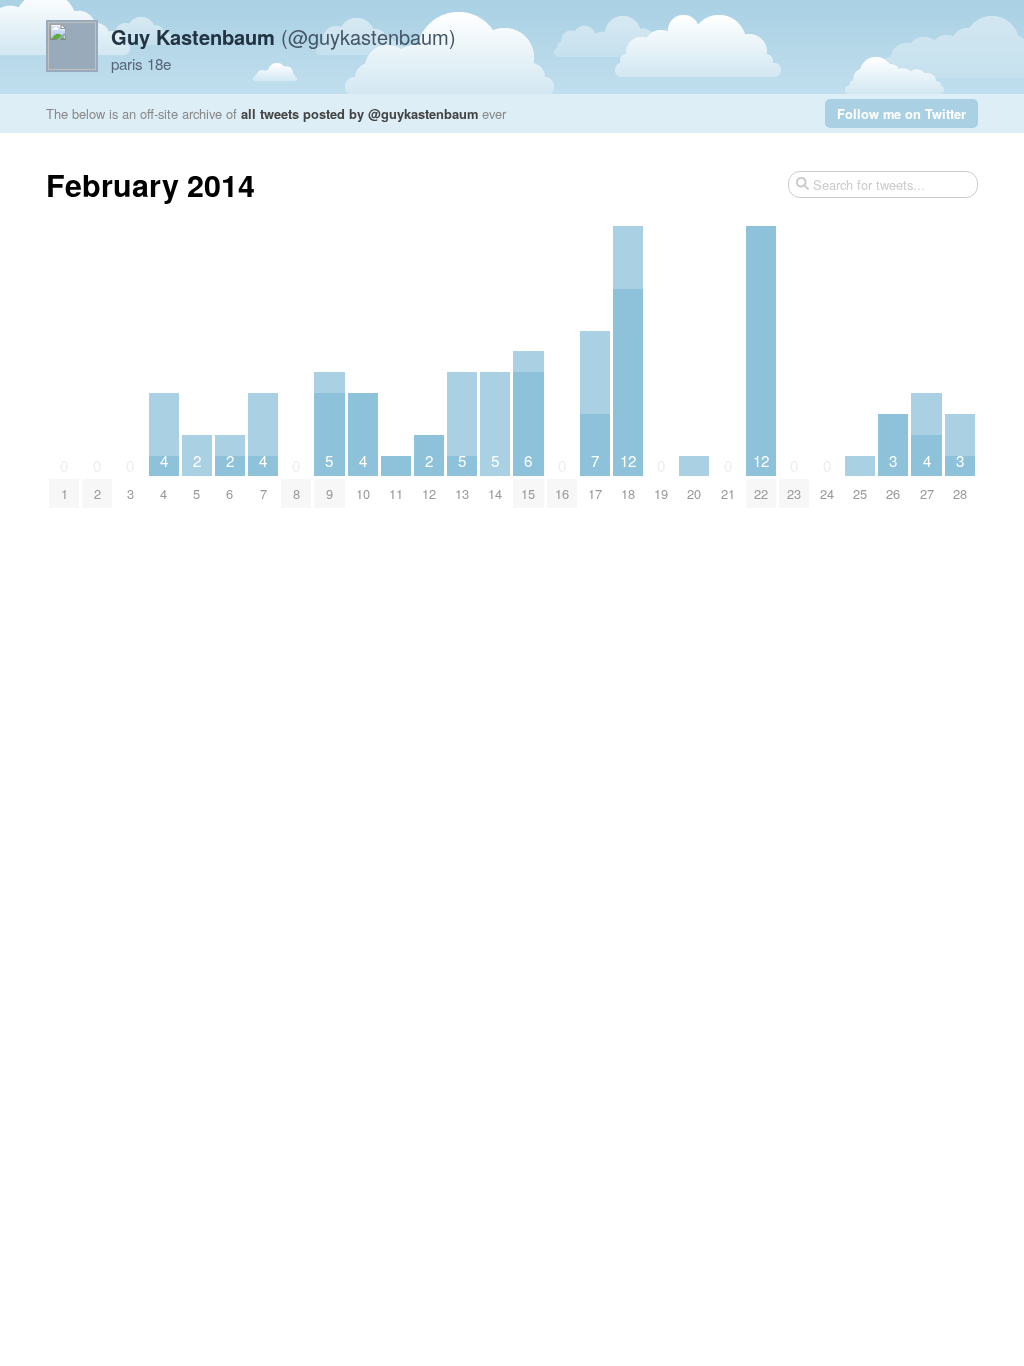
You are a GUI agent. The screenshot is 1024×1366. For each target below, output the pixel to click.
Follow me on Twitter (901, 113)
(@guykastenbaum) (283, 36)
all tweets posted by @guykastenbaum (359, 113)
